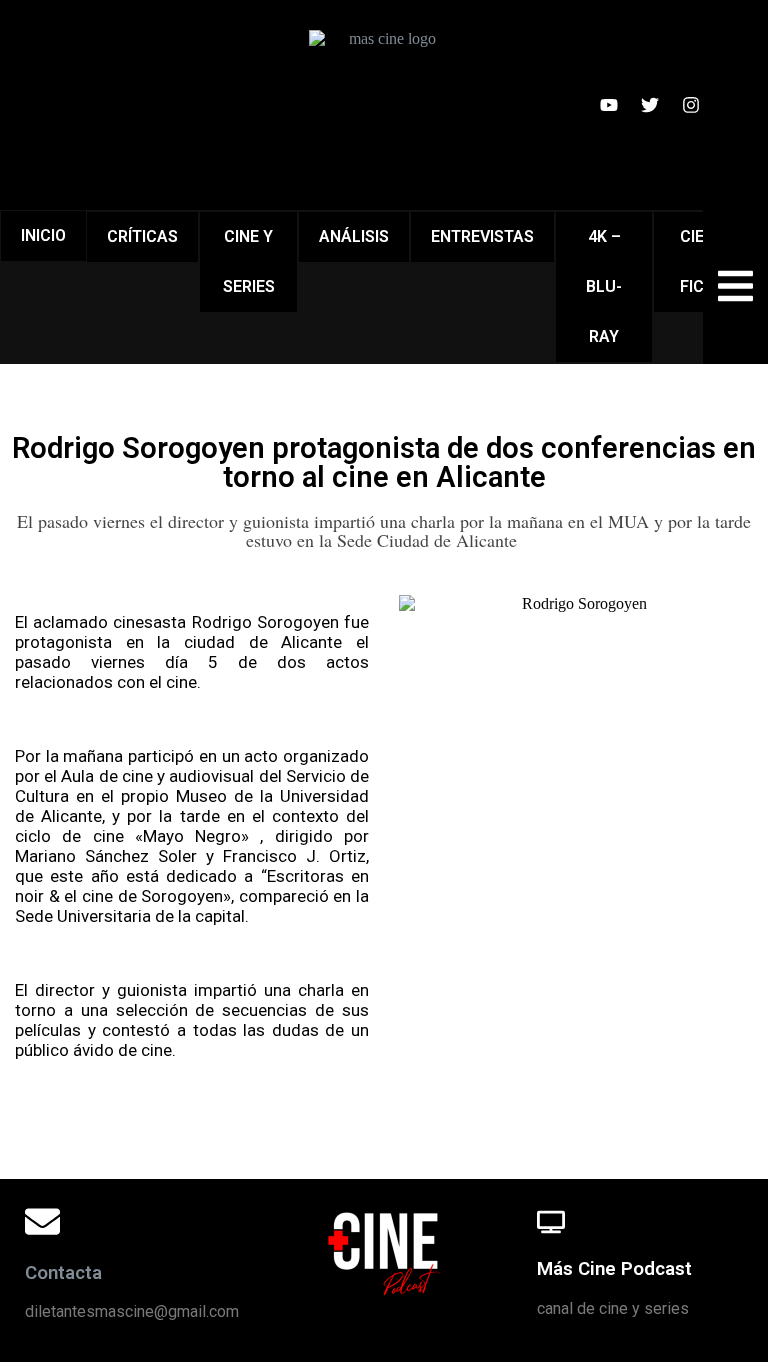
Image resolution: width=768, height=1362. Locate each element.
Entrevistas (482, 236)
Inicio (43, 235)
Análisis (354, 236)
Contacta (63, 1273)
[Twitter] (650, 105)
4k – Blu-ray (604, 286)
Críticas (142, 236)
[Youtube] (609, 105)
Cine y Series (249, 261)
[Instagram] (691, 105)
